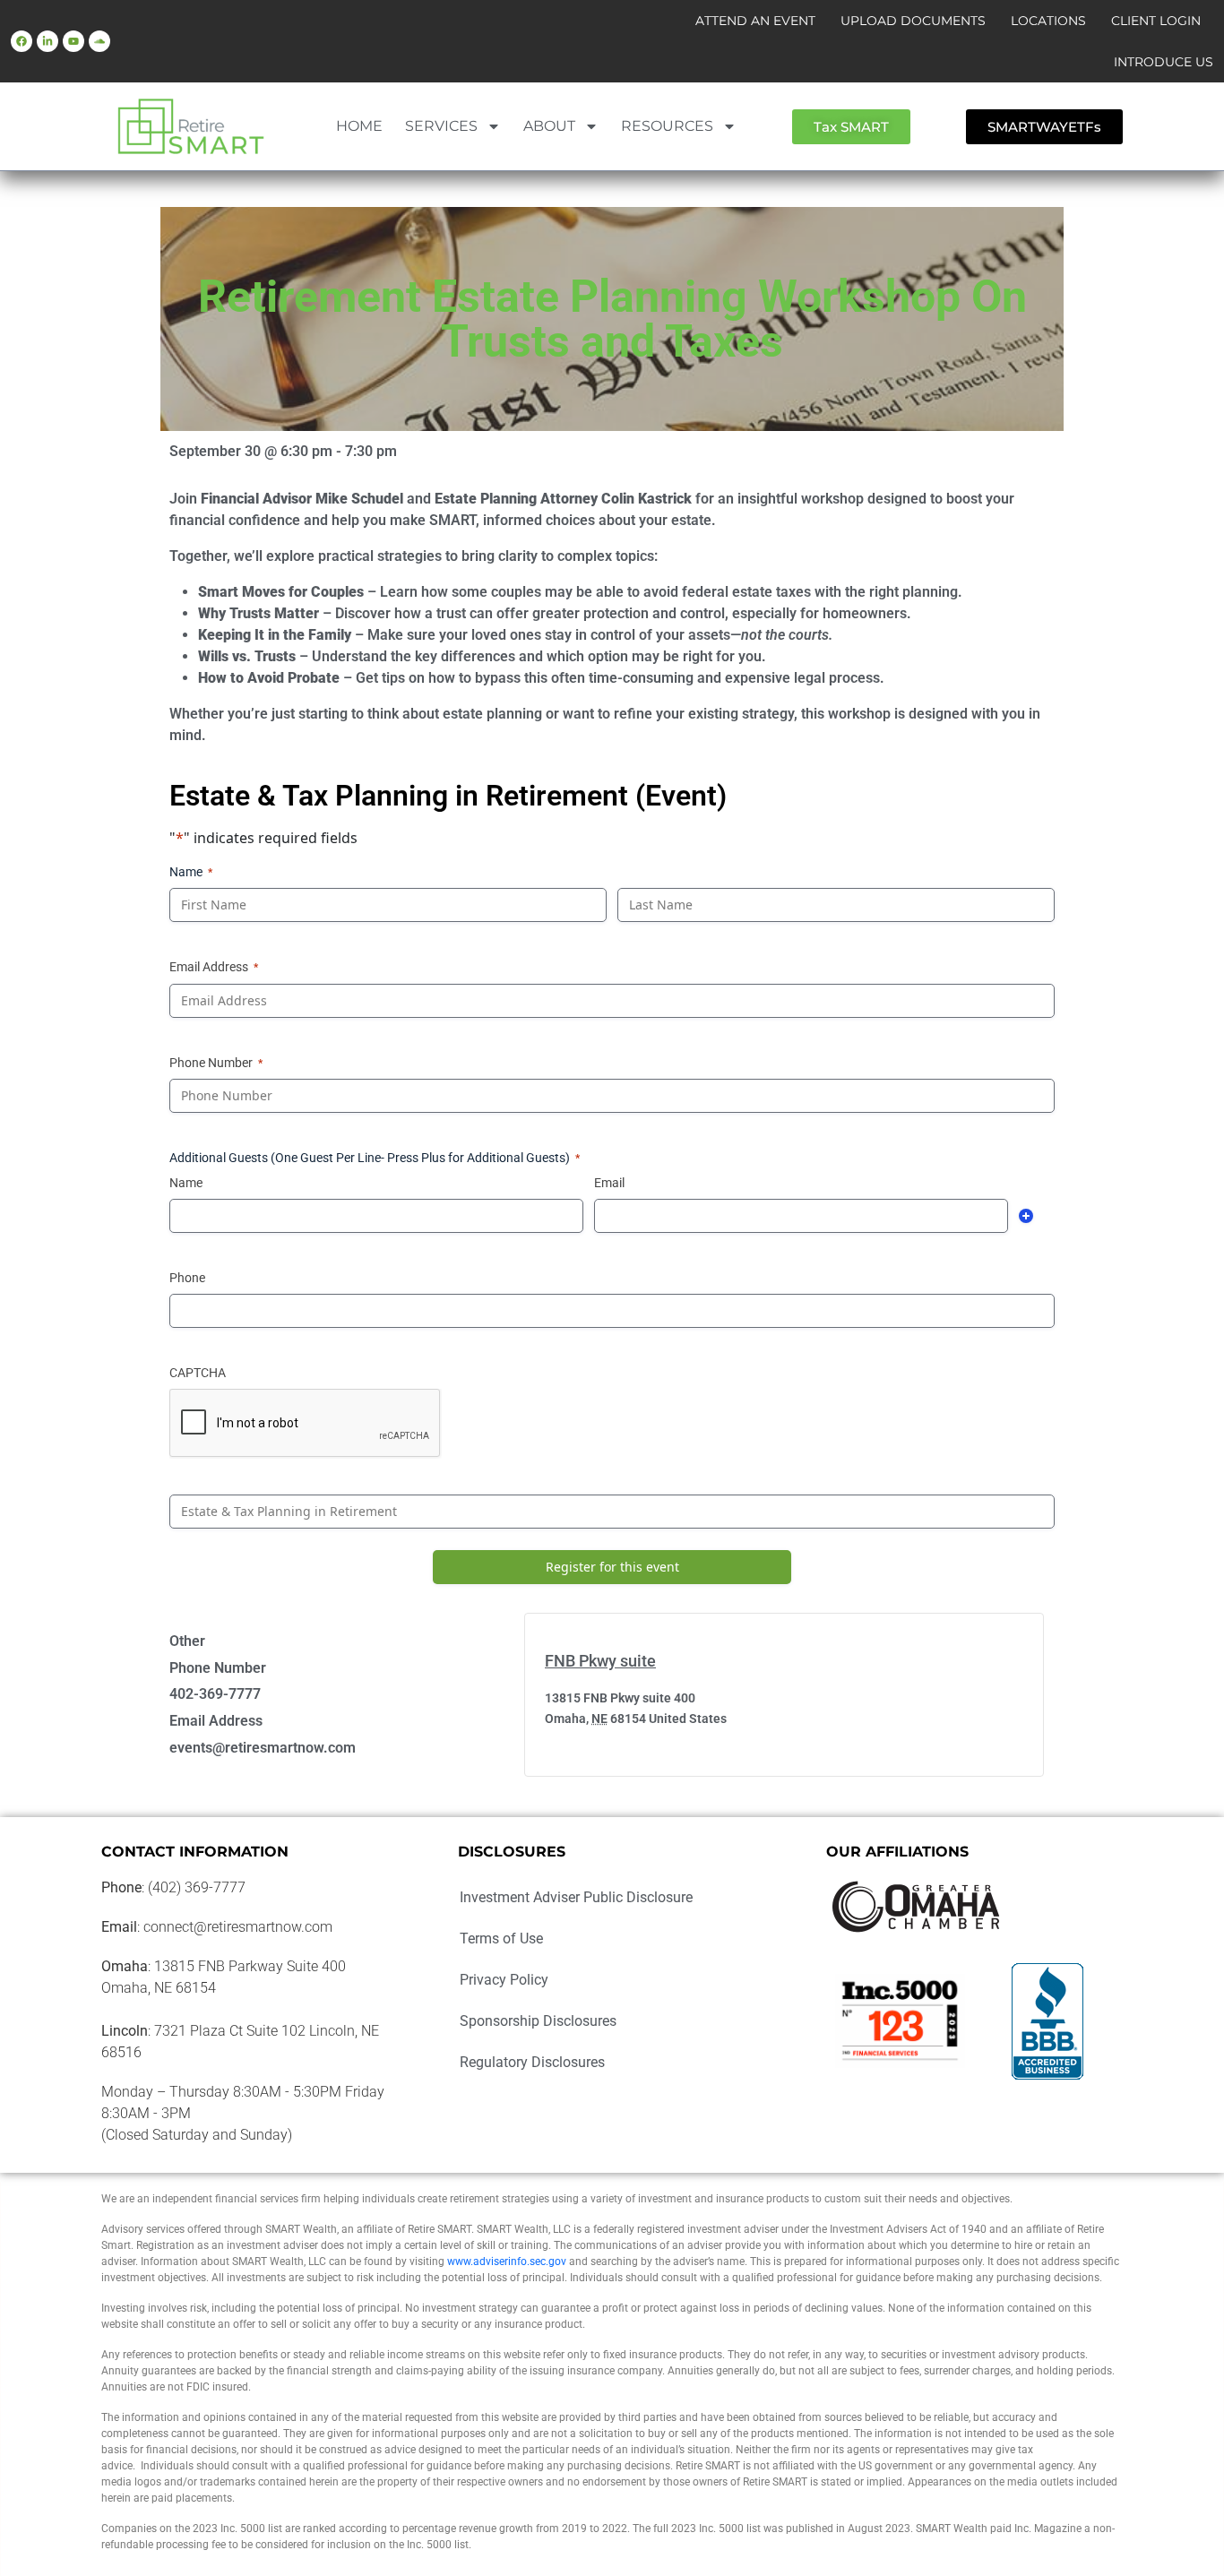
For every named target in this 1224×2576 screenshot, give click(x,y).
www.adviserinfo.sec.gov (507, 2262)
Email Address (214, 967)
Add (1026, 1216)
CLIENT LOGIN (1156, 21)
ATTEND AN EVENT (755, 21)
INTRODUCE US (1164, 62)
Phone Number (216, 1063)
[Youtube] (73, 41)
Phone (187, 1278)
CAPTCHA (198, 1373)
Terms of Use (501, 1938)
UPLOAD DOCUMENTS (913, 21)
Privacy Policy (504, 1980)
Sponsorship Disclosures (538, 2021)
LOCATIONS (1048, 21)
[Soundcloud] (99, 41)
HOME (359, 126)
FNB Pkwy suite (600, 1661)
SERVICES (441, 126)
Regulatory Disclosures (532, 2062)
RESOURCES (667, 126)
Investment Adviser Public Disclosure (576, 1897)
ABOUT (549, 126)
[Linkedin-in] (47, 41)
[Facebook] (22, 41)
